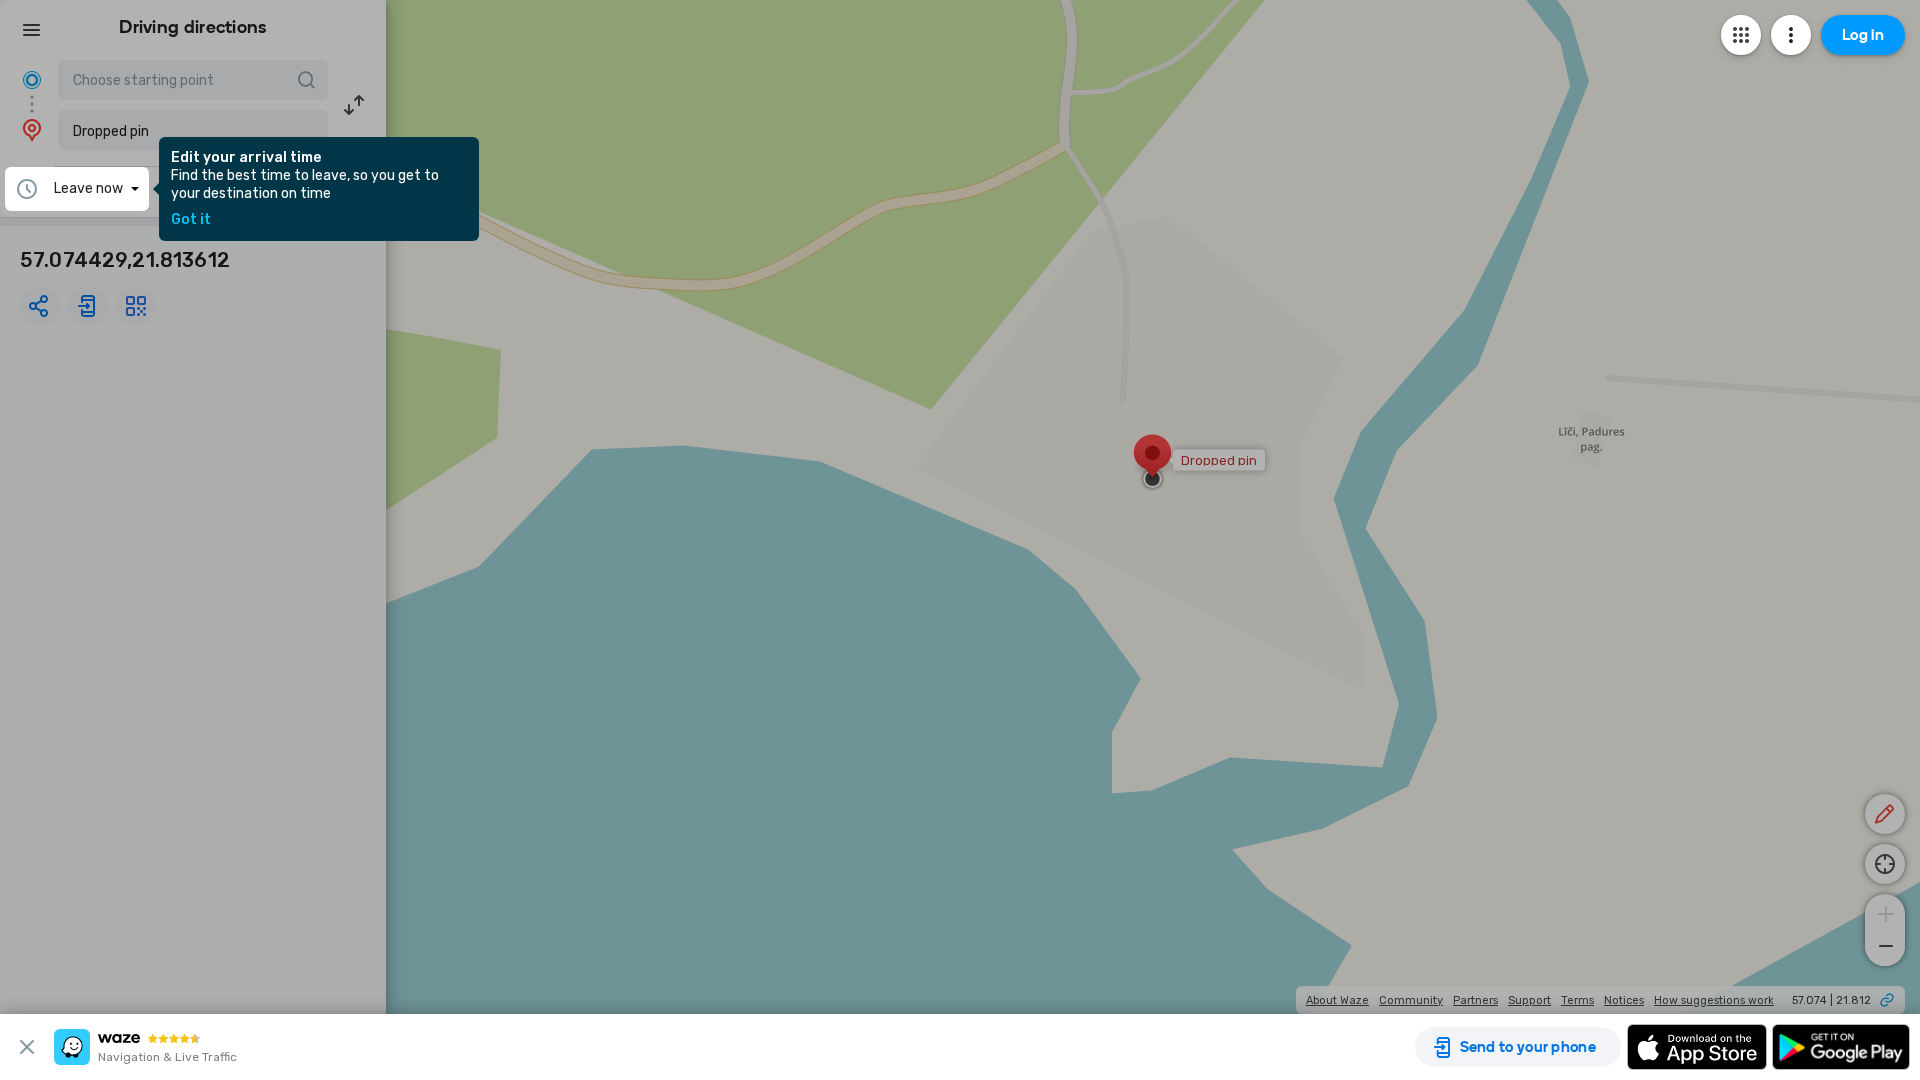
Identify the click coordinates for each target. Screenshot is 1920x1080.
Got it (191, 220)
